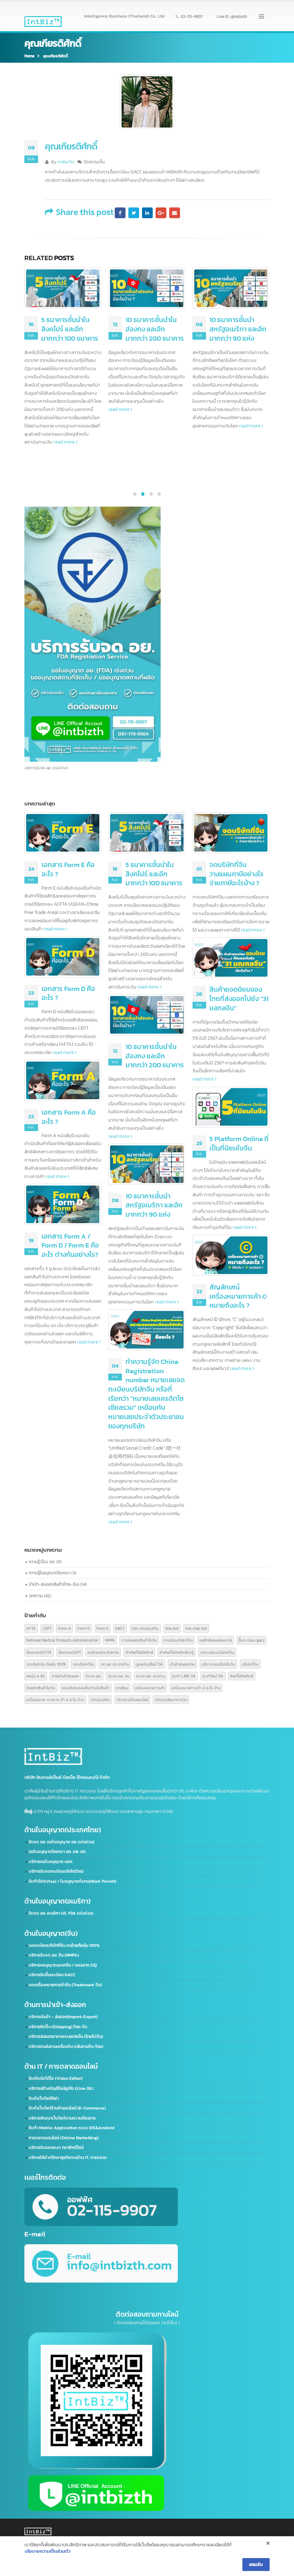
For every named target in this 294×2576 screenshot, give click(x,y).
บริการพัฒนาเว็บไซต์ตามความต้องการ (62, 2118)
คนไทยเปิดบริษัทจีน (103, 1652)
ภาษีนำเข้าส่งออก (65, 1676)
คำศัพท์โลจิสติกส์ (139, 1652)
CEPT (47, 1628)
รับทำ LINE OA (184, 1676)
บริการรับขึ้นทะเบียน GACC (52, 1975)
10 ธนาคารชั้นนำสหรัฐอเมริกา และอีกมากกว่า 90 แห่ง (154, 329)
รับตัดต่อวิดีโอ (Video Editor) (56, 2078)
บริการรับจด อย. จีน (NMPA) (54, 1955)
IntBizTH (66, 162)
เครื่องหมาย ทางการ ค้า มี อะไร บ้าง (55, 1699)
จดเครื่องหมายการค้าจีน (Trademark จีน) (65, 1985)
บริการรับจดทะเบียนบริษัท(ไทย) (56, 1871)
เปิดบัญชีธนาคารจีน (171, 1699)
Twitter (134, 213)
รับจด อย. (94, 1676)
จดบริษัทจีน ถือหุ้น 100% (46, 1664)
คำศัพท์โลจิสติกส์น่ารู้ (177, 1652)
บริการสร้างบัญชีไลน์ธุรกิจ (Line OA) (61, 2088)
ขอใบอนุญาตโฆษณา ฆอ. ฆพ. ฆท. (57, 1852)
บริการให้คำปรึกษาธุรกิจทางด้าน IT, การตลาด (68, 2158)
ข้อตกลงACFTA (39, 1652)
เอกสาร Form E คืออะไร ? (68, 869)
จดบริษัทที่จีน (84, 1664)
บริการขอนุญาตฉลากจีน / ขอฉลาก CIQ (63, 1965)
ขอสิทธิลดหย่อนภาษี (216, 1640)
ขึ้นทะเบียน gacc (252, 1640)
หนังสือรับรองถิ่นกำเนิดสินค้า (86, 1688)
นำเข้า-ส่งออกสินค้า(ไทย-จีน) (54, 1584)
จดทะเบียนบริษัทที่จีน (217, 1652)
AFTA (31, 1628)
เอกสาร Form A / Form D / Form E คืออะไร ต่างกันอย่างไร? (70, 1245)
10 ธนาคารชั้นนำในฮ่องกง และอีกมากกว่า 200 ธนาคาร (70, 329)
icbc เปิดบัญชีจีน (145, 1628)
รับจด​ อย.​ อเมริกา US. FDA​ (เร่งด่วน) (61, 1913)
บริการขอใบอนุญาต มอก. (51, 1862)
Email (175, 213)
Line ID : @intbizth (232, 16)
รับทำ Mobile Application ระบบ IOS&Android (72, 2128)
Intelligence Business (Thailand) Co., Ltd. (124, 16)
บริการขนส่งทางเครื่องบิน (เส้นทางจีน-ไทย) (66, 2046)
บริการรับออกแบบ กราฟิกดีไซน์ (56, 2148)
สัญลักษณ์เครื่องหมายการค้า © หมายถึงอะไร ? (238, 1296)
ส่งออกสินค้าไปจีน (41, 1688)
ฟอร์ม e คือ (35, 1676)
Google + (161, 213)
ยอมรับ (256, 2564)
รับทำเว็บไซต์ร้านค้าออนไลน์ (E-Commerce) (67, 2108)
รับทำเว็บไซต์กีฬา (44, 2098)
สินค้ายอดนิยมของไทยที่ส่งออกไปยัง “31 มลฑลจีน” (239, 329)
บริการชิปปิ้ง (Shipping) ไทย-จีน (58, 2027)
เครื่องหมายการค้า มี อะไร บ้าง (196, 1688)
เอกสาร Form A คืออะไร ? (69, 1117)
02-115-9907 (192, 16)
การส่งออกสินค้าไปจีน (139, 1640)
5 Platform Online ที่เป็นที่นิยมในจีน (239, 1143)
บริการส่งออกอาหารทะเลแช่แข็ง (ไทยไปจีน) (66, 2036)
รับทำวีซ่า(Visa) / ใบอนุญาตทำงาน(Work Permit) (72, 1881)
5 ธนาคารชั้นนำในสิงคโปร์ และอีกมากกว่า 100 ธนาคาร (154, 874)
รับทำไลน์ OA (213, 1676)
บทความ (36, 1596)
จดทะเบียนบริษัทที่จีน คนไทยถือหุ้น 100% (64, 1945)
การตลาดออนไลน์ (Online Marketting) (64, 2138)
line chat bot (196, 1628)
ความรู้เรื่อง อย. (42, 1562)
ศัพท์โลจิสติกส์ (241, 1676)
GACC (120, 1628)
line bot (172, 1628)
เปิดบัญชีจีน (100, 1699)
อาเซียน (122, 1688)
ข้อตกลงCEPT (70, 1652)
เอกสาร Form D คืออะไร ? (68, 993)
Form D (84, 1628)
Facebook (120, 213)
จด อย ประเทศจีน (115, 1664)
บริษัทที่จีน (250, 1664)
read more (35, 409)
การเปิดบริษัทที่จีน (178, 1640)
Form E (103, 1628)
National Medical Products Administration (62, 1640)
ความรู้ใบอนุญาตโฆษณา (49, 1573)
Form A (65, 1628)
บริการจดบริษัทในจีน (218, 1664)
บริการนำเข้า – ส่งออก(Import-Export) (63, 2017)
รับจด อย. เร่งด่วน (151, 1676)
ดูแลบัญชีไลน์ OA (149, 1664)
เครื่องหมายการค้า (150, 1688)
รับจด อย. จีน (119, 1676)
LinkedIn (147, 213)
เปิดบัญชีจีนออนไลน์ (132, 1699)
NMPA (110, 1640)
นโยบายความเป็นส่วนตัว (48, 2551)
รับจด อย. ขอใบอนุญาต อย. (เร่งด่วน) (61, 1842)
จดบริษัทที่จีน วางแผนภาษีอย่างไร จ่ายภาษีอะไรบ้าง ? (236, 874)
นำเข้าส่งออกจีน (182, 1664)
